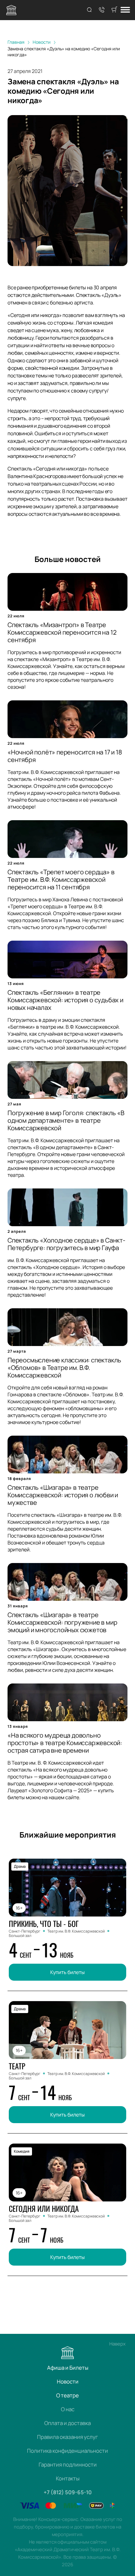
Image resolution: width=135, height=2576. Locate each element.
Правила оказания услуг (67, 2437)
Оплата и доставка (67, 2423)
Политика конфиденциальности (67, 2451)
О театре (67, 2395)
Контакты (68, 2478)
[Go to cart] (114, 10)
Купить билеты (67, 1972)
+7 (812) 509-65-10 (68, 2492)
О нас (68, 2409)
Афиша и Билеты (68, 2368)
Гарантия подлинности (68, 2465)
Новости (68, 2381)
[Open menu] (125, 10)
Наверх (117, 2344)
